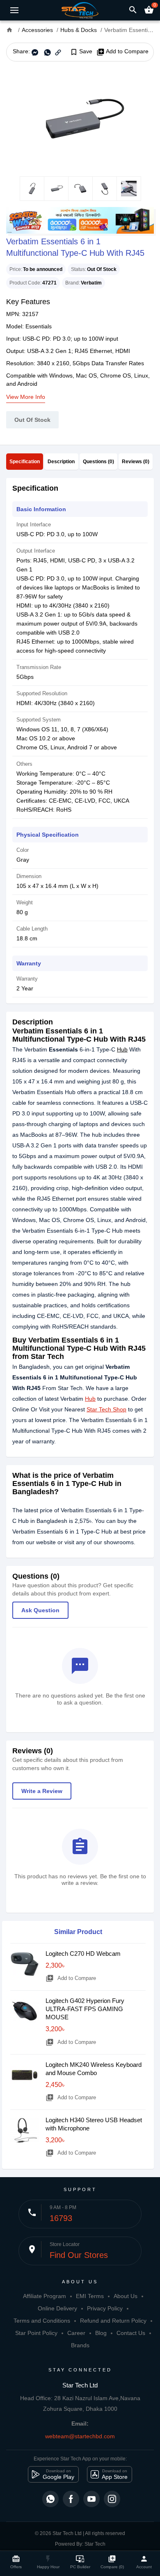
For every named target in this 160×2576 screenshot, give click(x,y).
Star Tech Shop (106, 1409)
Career (76, 2333)
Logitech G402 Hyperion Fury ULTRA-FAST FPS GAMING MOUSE (85, 2009)
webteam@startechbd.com (80, 2436)
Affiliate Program (45, 2296)
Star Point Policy (36, 2333)
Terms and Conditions (42, 2321)
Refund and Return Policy (113, 2321)
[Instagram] (112, 2499)
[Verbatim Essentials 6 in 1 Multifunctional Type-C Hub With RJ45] (80, 119)
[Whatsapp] (50, 2499)
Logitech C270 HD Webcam (83, 1954)
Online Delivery (57, 2308)
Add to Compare (122, 52)
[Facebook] (71, 2499)
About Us (126, 2296)
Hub (122, 1049)
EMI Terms (90, 2296)
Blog (101, 2333)
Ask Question (40, 1610)
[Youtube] (91, 2499)
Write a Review (42, 1791)
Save (81, 52)
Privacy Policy (105, 2308)
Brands (80, 2345)
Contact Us (131, 2333)
